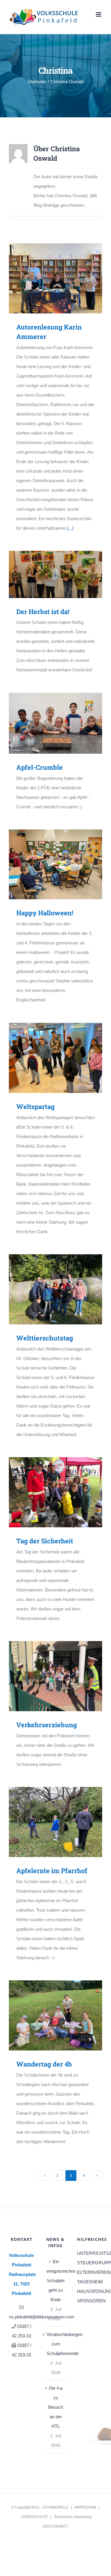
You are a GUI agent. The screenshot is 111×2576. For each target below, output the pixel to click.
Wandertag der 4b (47, 2015)
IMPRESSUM (85, 2507)
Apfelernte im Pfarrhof (47, 1822)
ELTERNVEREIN (90, 2272)
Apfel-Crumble (47, 723)
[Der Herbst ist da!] (55, 574)
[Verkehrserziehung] (55, 1676)
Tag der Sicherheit (47, 1492)
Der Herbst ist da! (47, 574)
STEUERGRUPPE (90, 2263)
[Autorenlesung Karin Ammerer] (55, 278)
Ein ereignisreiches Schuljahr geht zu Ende (56, 2281)
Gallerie (64, 278)
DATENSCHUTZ (34, 2517)
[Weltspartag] (55, 1058)
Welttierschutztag (47, 1289)
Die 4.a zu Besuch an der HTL (56, 2407)
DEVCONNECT (55, 2526)
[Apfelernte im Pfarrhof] (55, 1822)
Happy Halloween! (47, 864)
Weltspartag (47, 1058)
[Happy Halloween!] (55, 865)
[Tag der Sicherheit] (55, 1492)
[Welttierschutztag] (55, 1289)
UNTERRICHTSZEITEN (90, 2253)
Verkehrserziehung (47, 1676)
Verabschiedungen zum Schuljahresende (56, 2344)
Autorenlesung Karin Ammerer (47, 278)
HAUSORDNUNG (90, 2291)
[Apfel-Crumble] (55, 723)
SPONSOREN (90, 2301)
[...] (70, 528)
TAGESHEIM (90, 2282)
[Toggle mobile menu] (99, 14)
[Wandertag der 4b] (55, 2015)
